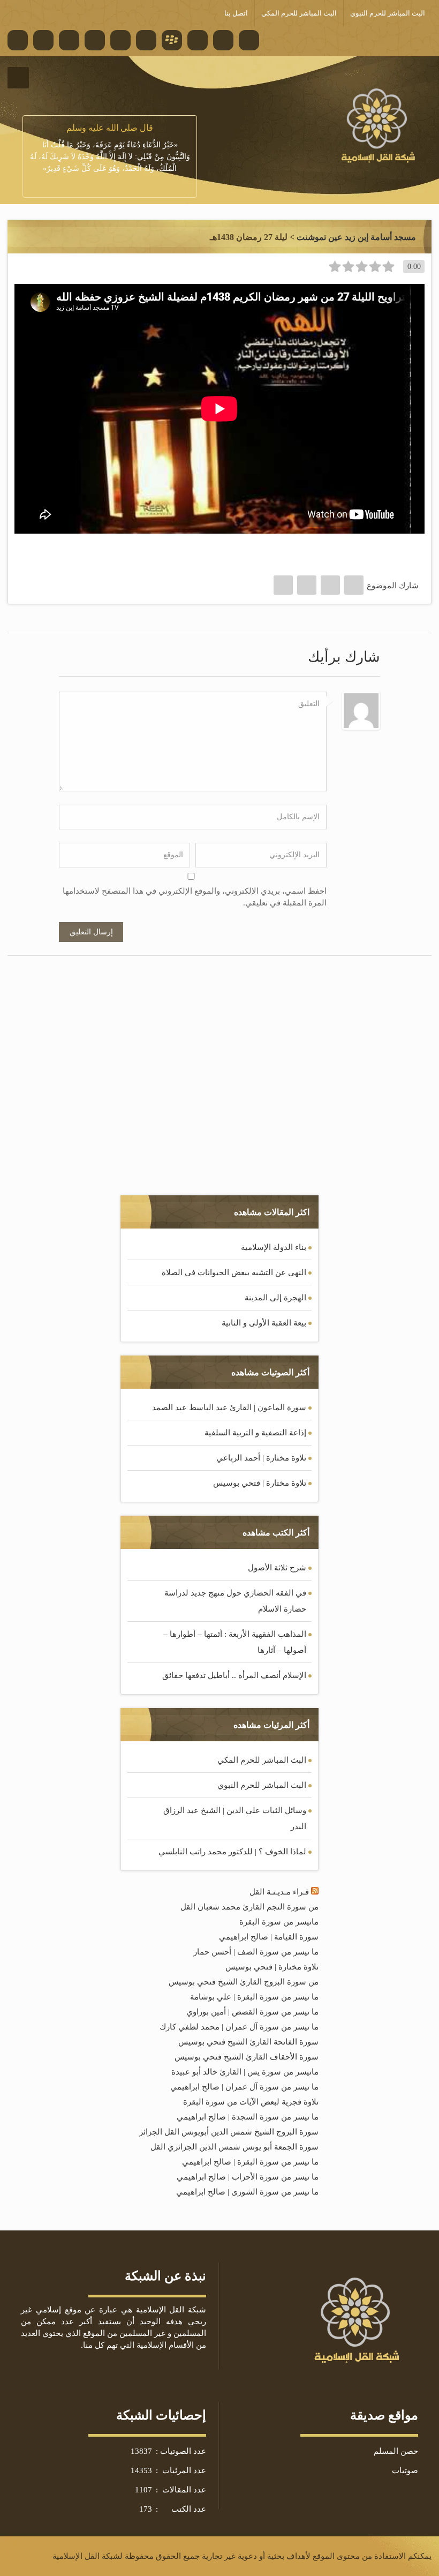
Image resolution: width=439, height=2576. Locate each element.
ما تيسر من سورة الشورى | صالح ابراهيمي (247, 2192)
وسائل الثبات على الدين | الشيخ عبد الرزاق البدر (235, 1818)
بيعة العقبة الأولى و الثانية (264, 1323)
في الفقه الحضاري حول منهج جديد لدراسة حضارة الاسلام (235, 1601)
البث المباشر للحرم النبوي (262, 1785)
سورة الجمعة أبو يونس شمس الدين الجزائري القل (234, 2147)
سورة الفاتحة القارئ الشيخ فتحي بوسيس (248, 2042)
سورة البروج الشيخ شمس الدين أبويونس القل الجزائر (229, 2132)
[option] (110, 148)
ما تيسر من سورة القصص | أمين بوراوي (252, 2012)
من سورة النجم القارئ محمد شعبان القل (249, 1907)
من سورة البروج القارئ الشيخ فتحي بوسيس (244, 1982)
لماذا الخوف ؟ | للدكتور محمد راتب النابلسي (232, 1852)
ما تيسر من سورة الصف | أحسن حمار (256, 1952)
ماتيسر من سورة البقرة (279, 1922)
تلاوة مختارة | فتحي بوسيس (260, 1483)
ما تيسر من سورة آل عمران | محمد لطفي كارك (239, 2027)
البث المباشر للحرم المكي (262, 1760)
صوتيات (405, 2470)
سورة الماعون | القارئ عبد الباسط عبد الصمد (229, 1407)
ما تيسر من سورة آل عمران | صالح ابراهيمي (244, 2087)
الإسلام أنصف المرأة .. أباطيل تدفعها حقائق (234, 1675)
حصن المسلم (396, 2451)
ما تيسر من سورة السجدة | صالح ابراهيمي (248, 2117)
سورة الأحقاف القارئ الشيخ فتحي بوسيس (247, 2057)
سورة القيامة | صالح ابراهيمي (269, 1937)
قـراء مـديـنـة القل (279, 1892)
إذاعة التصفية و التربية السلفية (255, 1433)
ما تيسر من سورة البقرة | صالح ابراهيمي (250, 2162)
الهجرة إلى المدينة (275, 1298)
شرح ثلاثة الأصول (277, 1568)
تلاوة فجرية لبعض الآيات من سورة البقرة (251, 2102)
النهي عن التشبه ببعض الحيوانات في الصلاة (234, 1272)
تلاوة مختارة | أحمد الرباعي (261, 1458)
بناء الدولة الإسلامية (274, 1247)
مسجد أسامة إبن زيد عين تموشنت (356, 237)
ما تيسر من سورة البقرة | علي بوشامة (254, 1997)
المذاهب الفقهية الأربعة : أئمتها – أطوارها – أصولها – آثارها (235, 1642)
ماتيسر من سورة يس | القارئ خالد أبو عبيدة (245, 2072)
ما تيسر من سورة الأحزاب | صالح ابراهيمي (248, 2177)
